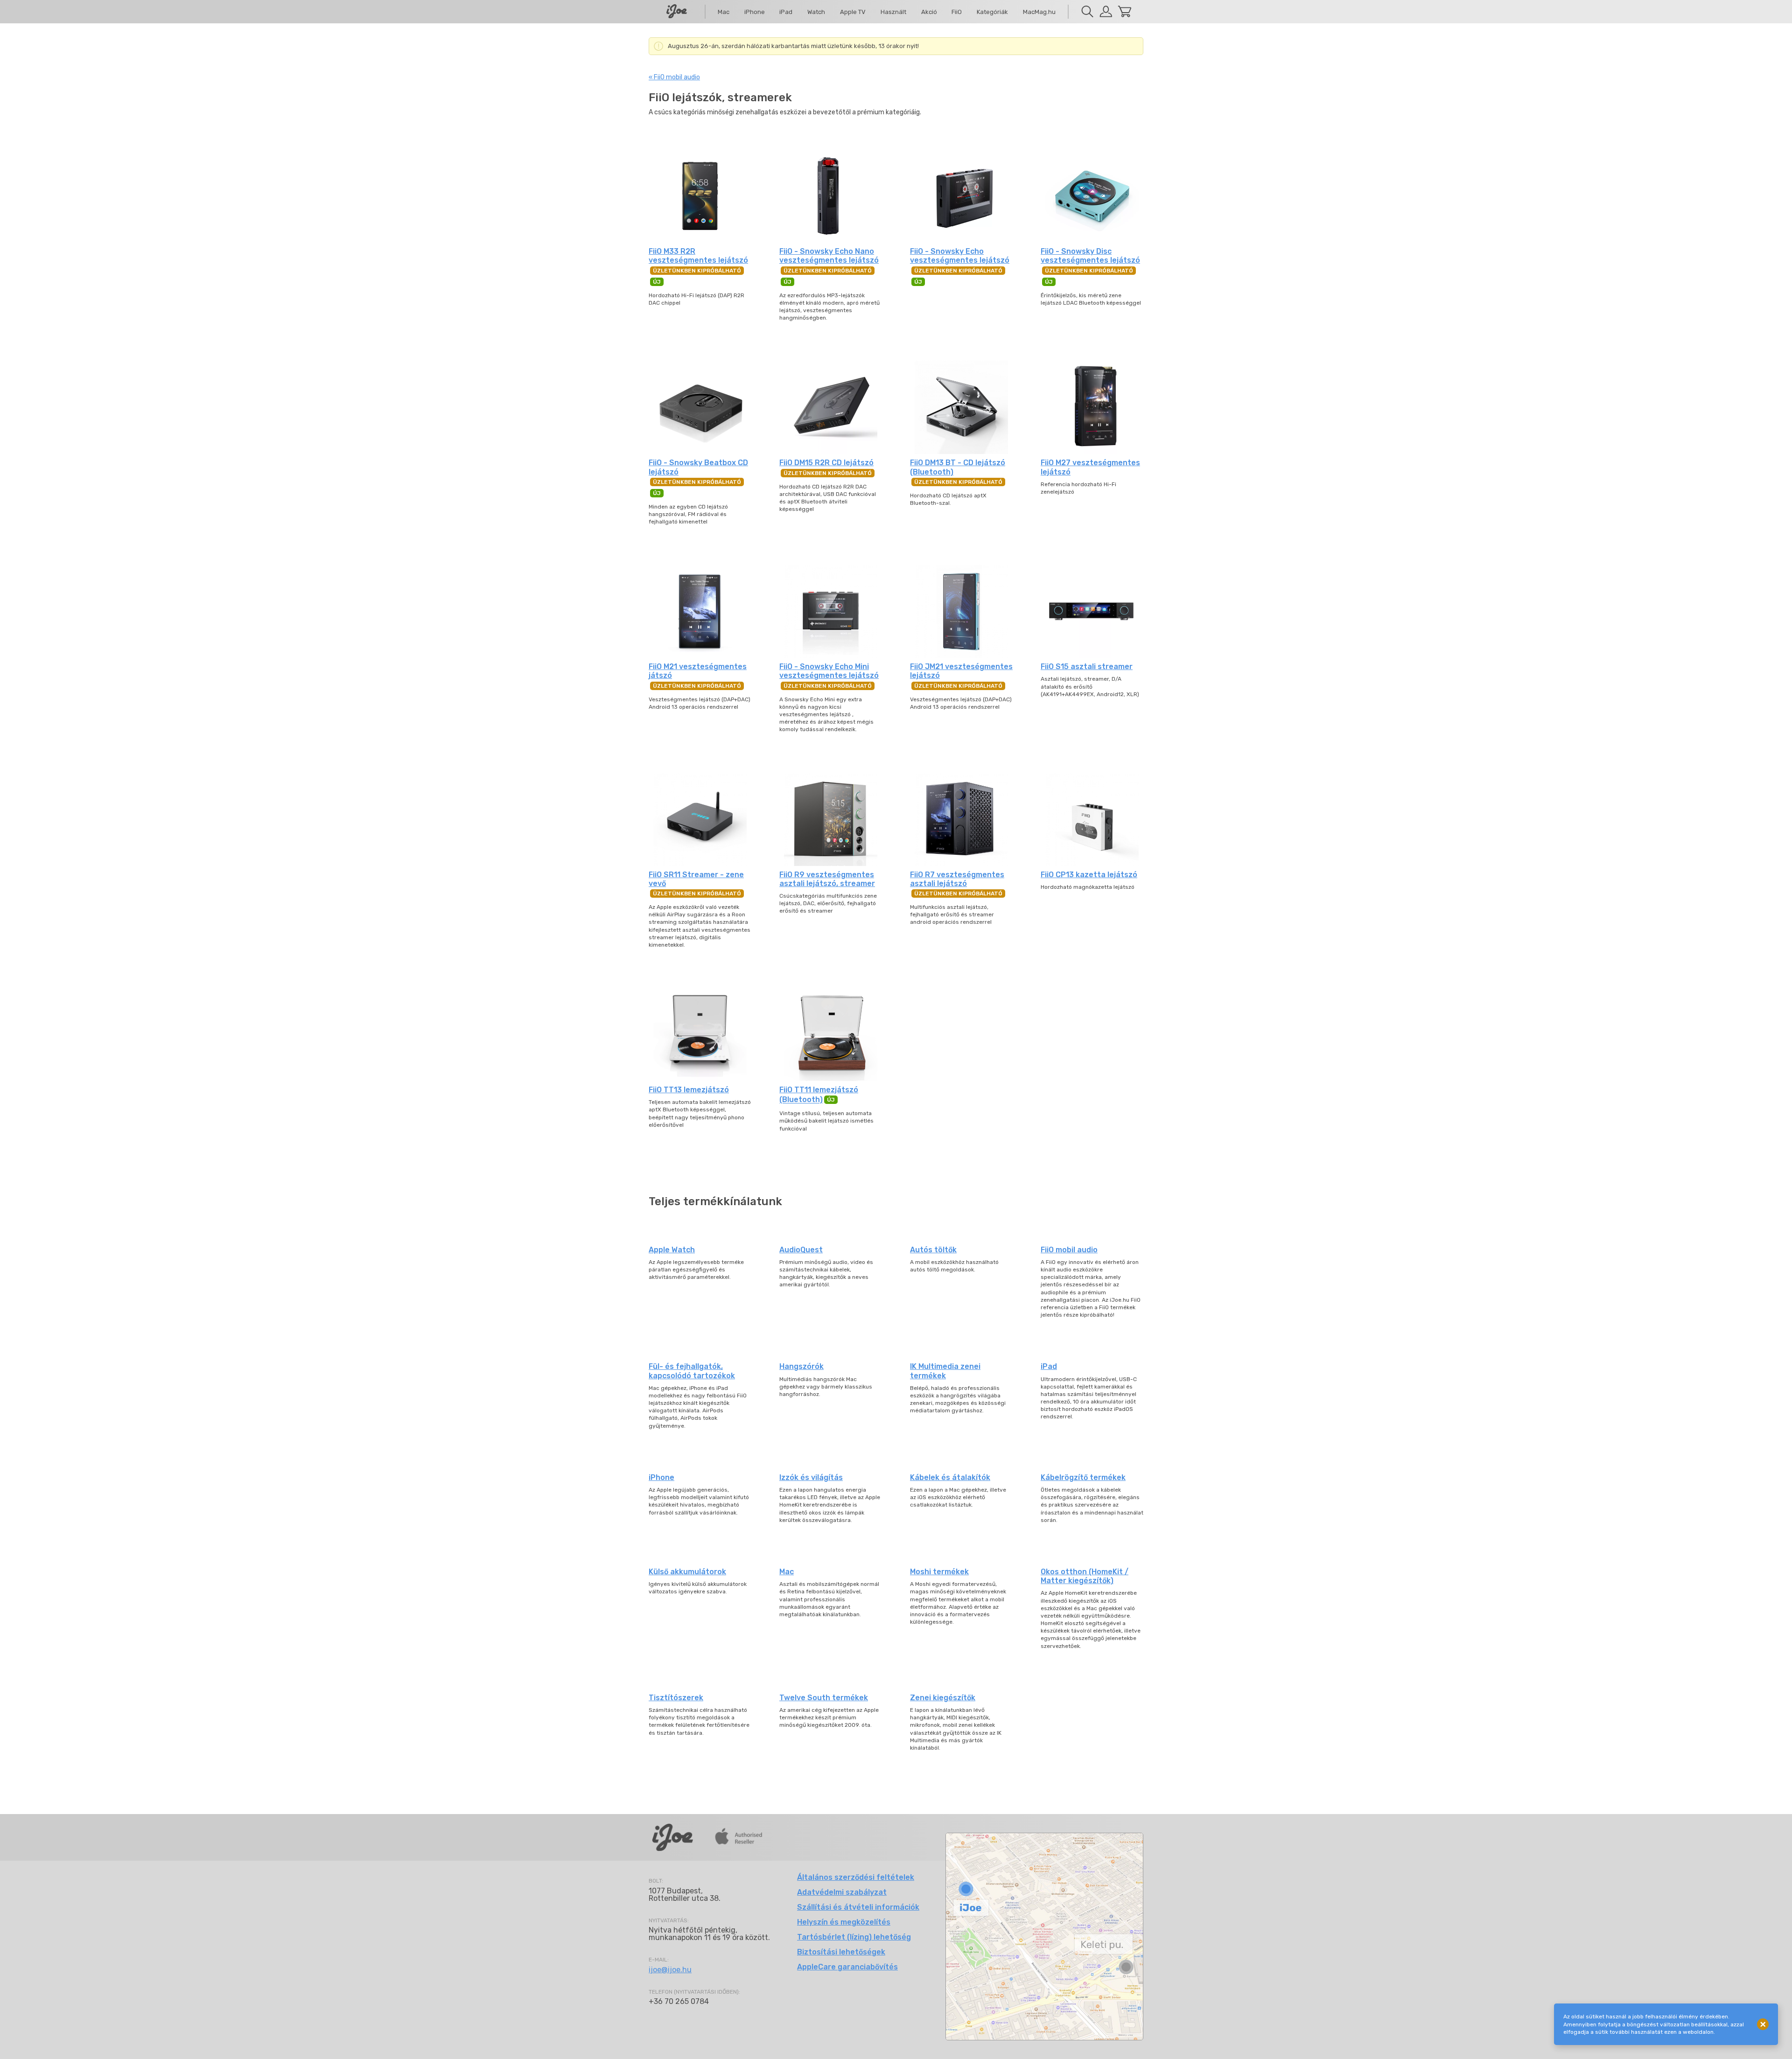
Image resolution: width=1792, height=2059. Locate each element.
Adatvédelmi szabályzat (842, 1892)
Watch (816, 12)
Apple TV (853, 12)
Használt (893, 12)
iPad (786, 12)
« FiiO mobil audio (674, 77)
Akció (929, 12)
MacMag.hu (1039, 12)
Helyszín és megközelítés (844, 1922)
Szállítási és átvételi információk (858, 1907)
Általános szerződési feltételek (856, 1877)
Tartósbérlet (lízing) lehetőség (854, 1937)
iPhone (755, 12)
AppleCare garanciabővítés (847, 1967)
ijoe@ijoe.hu (670, 1970)
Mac (724, 12)
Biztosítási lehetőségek (841, 1952)
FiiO (957, 12)
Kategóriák (992, 12)
